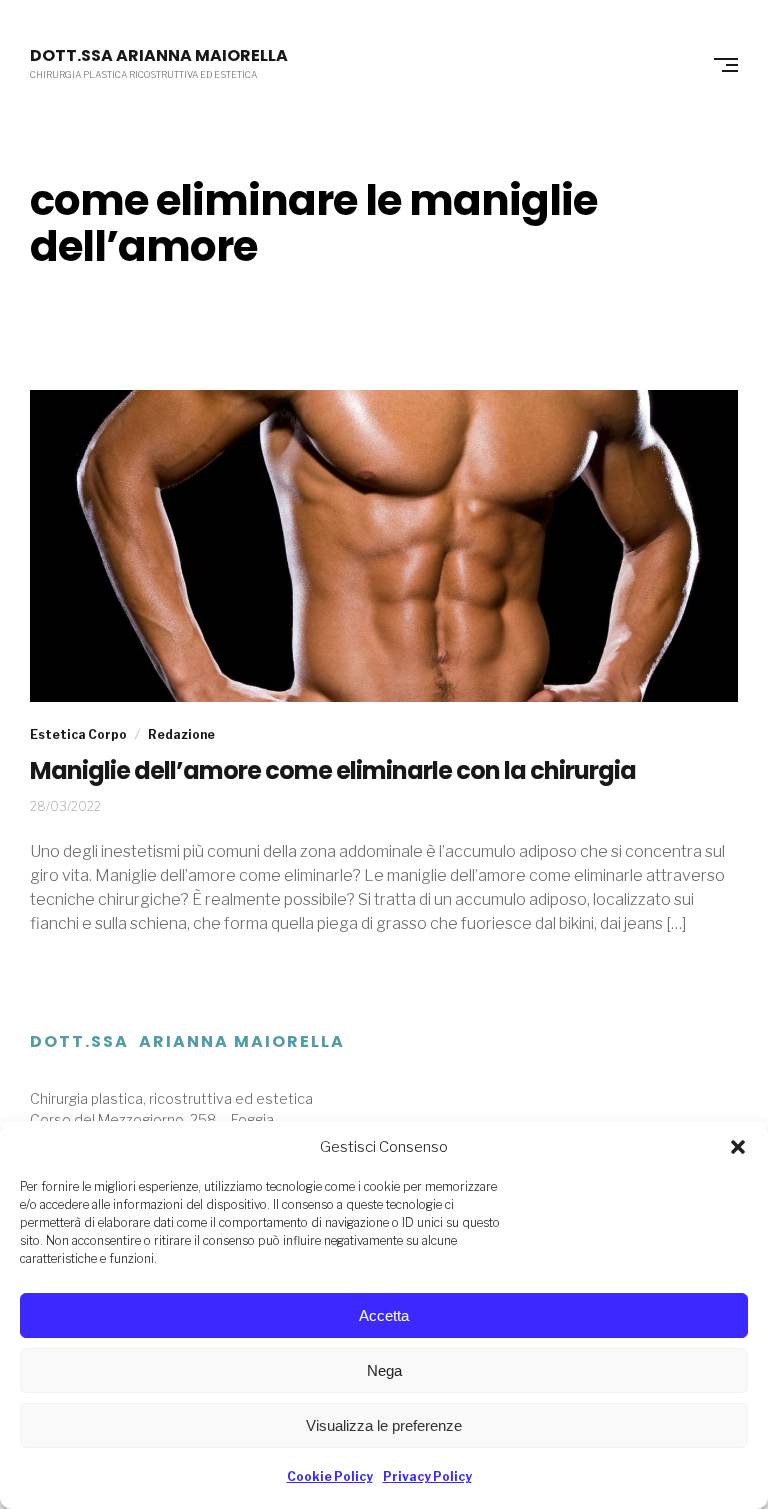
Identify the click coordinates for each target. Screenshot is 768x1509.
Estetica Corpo (78, 734)
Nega (384, 1370)
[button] (738, 1147)
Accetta (384, 1315)
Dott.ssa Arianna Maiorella (159, 56)
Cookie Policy (330, 1476)
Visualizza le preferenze (384, 1425)
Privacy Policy (427, 1476)
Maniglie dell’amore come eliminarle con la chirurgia (333, 771)
